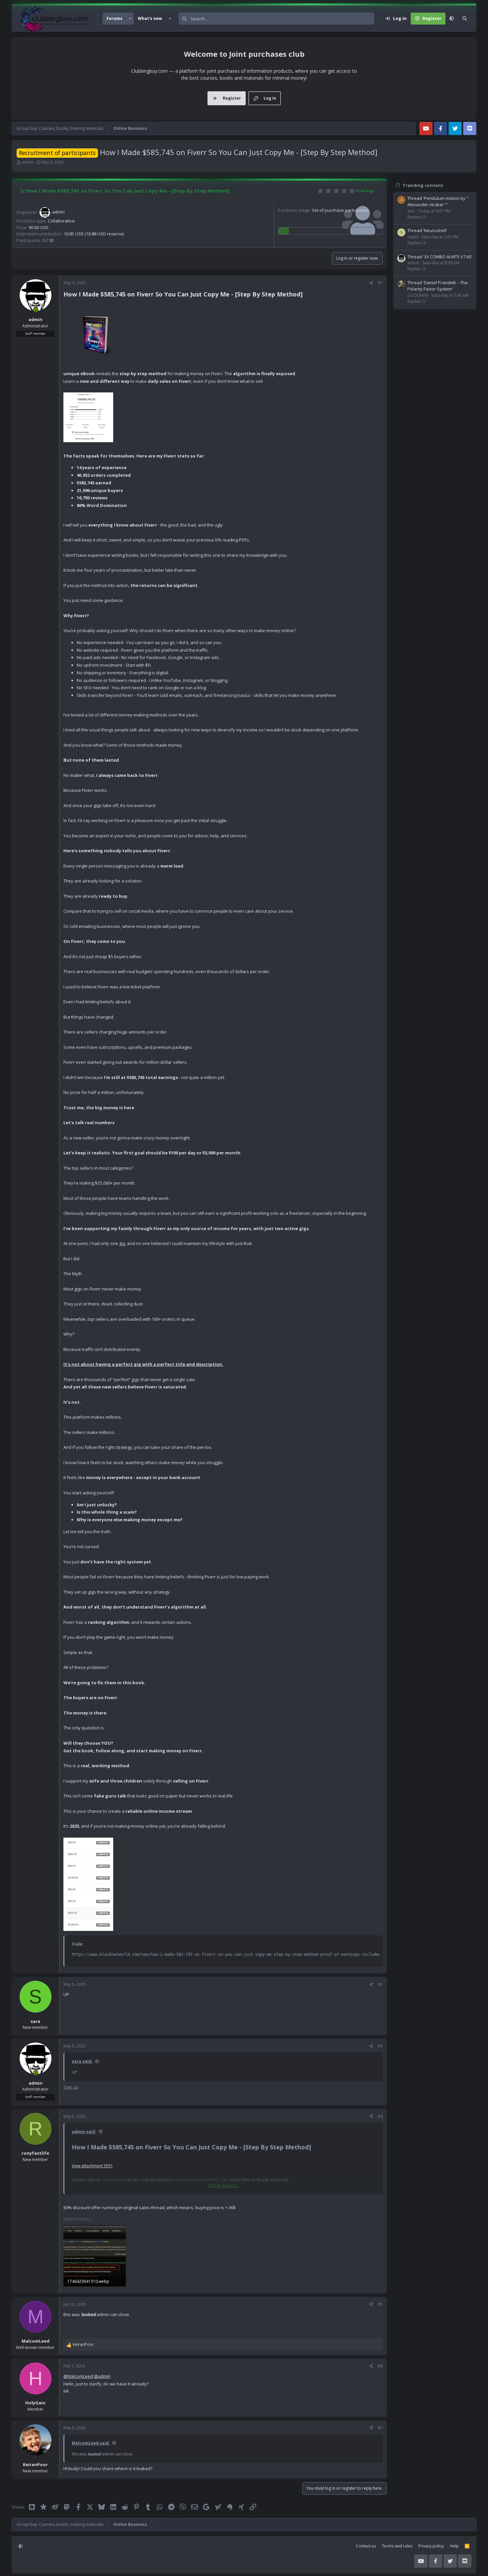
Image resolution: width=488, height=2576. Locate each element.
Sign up (71, 2087)
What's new (150, 18)
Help (454, 2546)
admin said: (84, 2132)
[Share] (371, 283)
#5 (380, 2304)
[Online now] (36, 310)
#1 (380, 283)
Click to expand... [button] (224, 2185)
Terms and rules (397, 2546)
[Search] (465, 19)
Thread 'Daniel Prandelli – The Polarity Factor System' (438, 286)
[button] (130, 19)
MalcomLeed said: (91, 2443)
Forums (115, 18)
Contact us (366, 2546)
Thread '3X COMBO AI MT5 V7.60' (440, 257)
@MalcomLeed (78, 2376)
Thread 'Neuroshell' (427, 230)
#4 (380, 2116)
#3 (380, 2046)
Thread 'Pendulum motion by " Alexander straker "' (438, 202)
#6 (380, 2366)
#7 (380, 2428)
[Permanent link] (306, 295)
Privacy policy (431, 2546)
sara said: (82, 2061)
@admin (102, 2376)
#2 (380, 1984)
